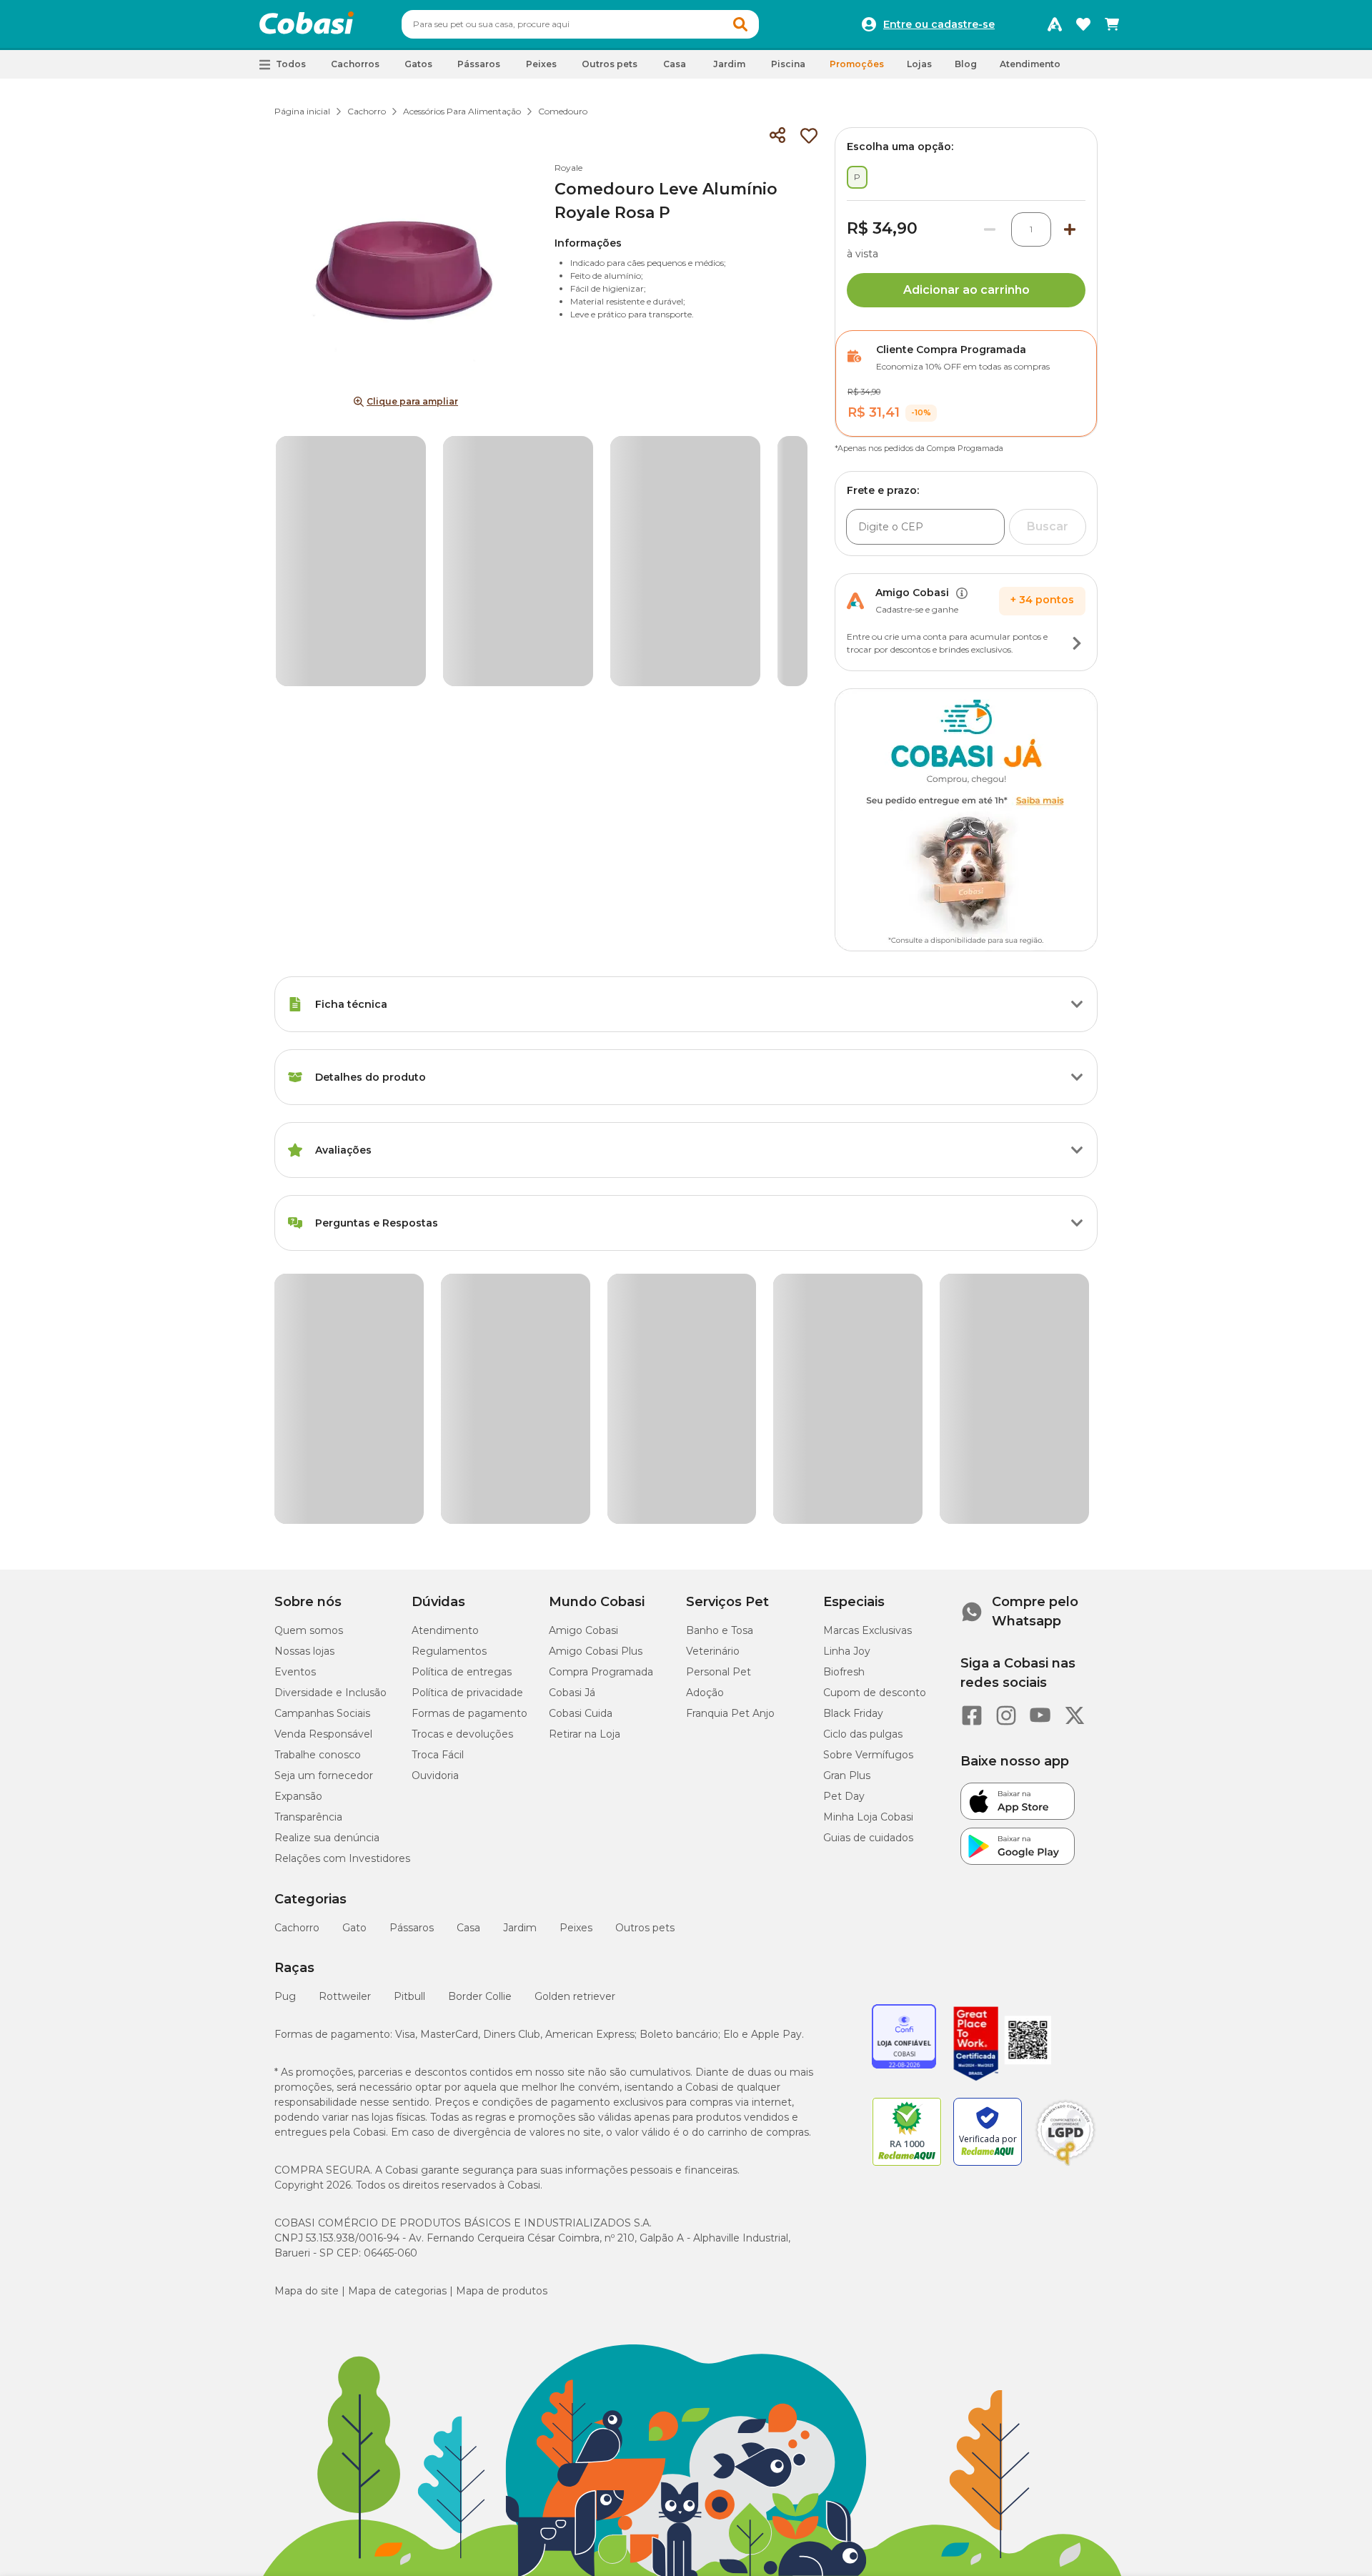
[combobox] (580, 24)
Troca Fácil (438, 1482)
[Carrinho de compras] (1112, 24)
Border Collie (480, 1723)
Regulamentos (449, 1378)
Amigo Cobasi (583, 1357)
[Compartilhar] (777, 136)
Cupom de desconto (875, 1420)
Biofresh (844, 1399)
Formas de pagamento (469, 1440)
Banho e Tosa (720, 1357)
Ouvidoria (435, 1502)
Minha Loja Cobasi (868, 1544)
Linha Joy (847, 1378)
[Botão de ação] (1077, 643)
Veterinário (713, 1378)
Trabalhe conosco (318, 1482)
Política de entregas (462, 1399)
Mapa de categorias (397, 2018)
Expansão (298, 1523)
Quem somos (309, 1357)
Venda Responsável (323, 1461)
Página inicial (302, 111)
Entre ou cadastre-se (939, 24)
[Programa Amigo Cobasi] (1055, 24)
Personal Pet (719, 1399)
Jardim (520, 1655)
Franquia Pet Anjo (730, 1440)
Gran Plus (847, 1502)
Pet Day (844, 1523)
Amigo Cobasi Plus (596, 1378)
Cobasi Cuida (581, 1440)
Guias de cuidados (868, 1565)
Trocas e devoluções (462, 1461)
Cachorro (367, 111)
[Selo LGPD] (1065, 1893)
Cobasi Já (572, 1420)
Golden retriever (575, 1723)
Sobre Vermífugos (868, 1482)
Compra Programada (601, 1399)
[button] (740, 24)
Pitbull (409, 1723)
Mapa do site (307, 2018)
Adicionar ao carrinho (966, 290)
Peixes (576, 1655)
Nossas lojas (304, 1378)
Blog (966, 64)
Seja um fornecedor (324, 1502)
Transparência (308, 1544)
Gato (354, 1655)
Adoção (705, 1420)
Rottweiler (345, 1723)
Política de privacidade (467, 1420)
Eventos (295, 1399)
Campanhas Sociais (322, 1440)
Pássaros (412, 1655)
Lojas (919, 64)
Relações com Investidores (342, 1585)
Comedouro (563, 111)
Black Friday (853, 1440)
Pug (285, 1723)
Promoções (857, 64)
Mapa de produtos (502, 2018)
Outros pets (645, 1655)
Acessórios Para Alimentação (462, 111)
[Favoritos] (1083, 24)
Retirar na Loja (585, 1461)
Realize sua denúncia (327, 1565)
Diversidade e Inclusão (330, 1420)
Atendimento (1030, 64)
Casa (468, 1655)
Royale (568, 168)
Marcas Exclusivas (868, 1357)
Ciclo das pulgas (863, 1461)
